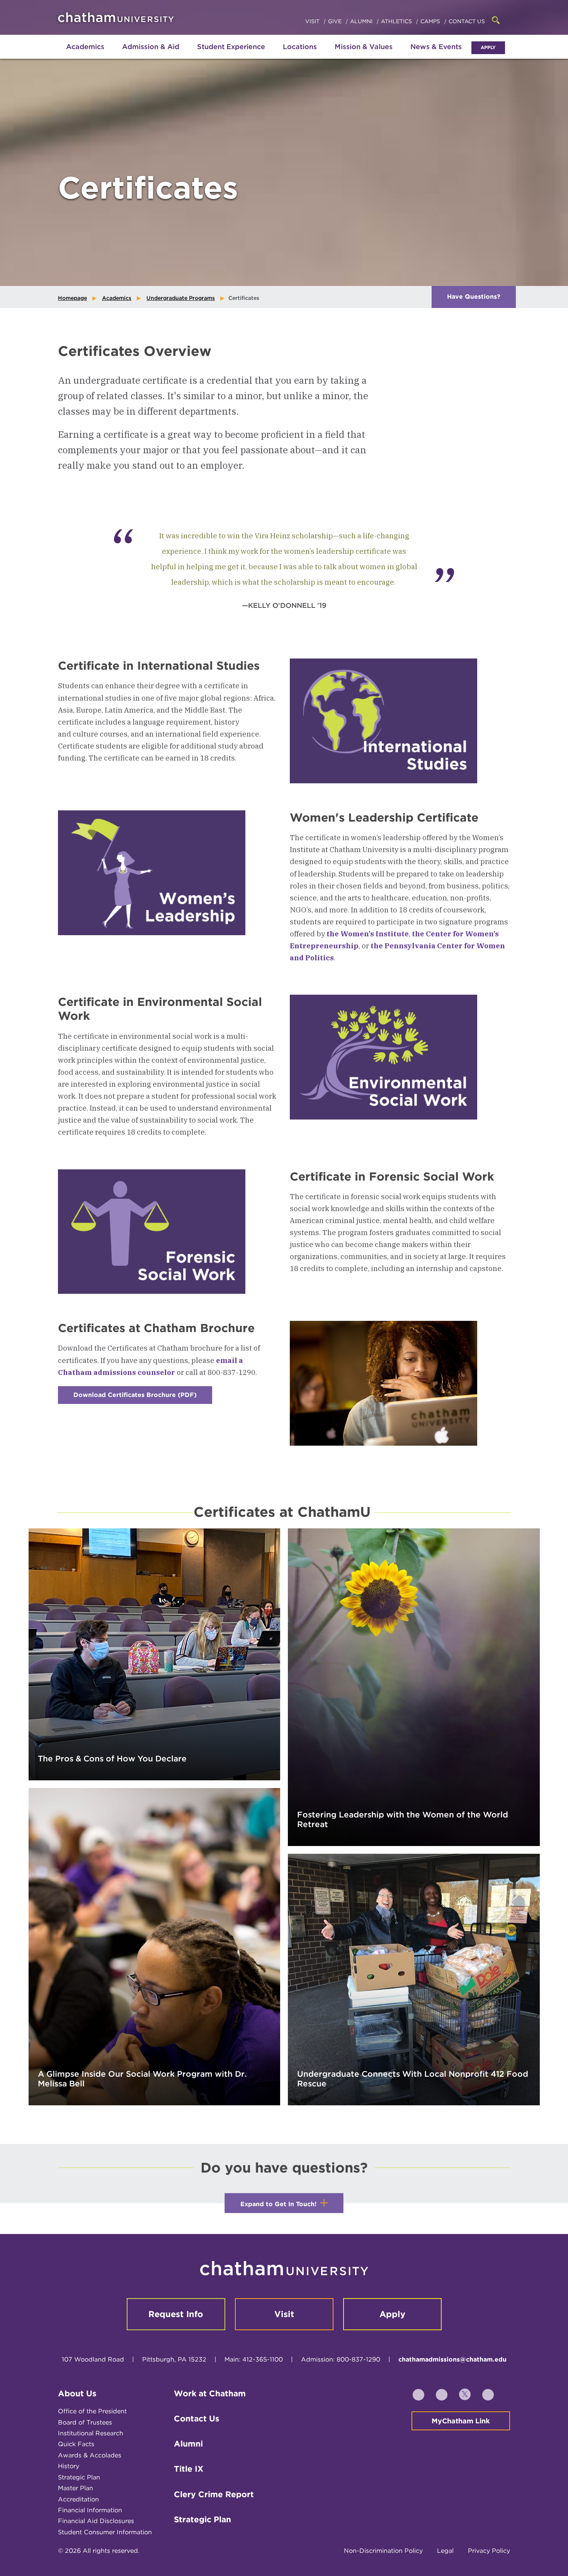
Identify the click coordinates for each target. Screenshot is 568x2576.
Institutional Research (91, 2433)
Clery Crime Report (214, 2494)
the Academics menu (64, 55)
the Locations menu (300, 55)
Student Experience (231, 47)
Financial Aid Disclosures (96, 2521)
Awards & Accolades (90, 2455)
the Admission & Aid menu (141, 55)
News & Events (436, 47)
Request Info (176, 2314)
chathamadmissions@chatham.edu (452, 2359)
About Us (77, 2393)
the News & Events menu (436, 55)
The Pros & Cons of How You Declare (112, 1758)
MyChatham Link (461, 2421)
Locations (300, 47)
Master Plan (76, 2488)
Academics (85, 47)
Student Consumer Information (105, 2532)
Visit (313, 21)
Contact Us (467, 21)
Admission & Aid (151, 47)
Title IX (189, 2469)
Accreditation (78, 2499)
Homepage (72, 298)
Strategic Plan (79, 2477)
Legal (445, 2551)
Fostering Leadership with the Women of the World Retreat (403, 1819)
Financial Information (90, 2510)
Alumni (362, 21)
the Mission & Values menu (364, 55)
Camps (431, 21)
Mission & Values (364, 47)
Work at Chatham (210, 2393)
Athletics (397, 21)
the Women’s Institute (368, 934)
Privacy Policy (489, 2551)
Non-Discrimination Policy (383, 2551)
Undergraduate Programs (181, 298)
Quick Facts (76, 2444)
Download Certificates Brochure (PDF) (143, 1398)
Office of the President (92, 2411)
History (69, 2466)
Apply (488, 47)
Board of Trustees (85, 2422)
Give (336, 21)
